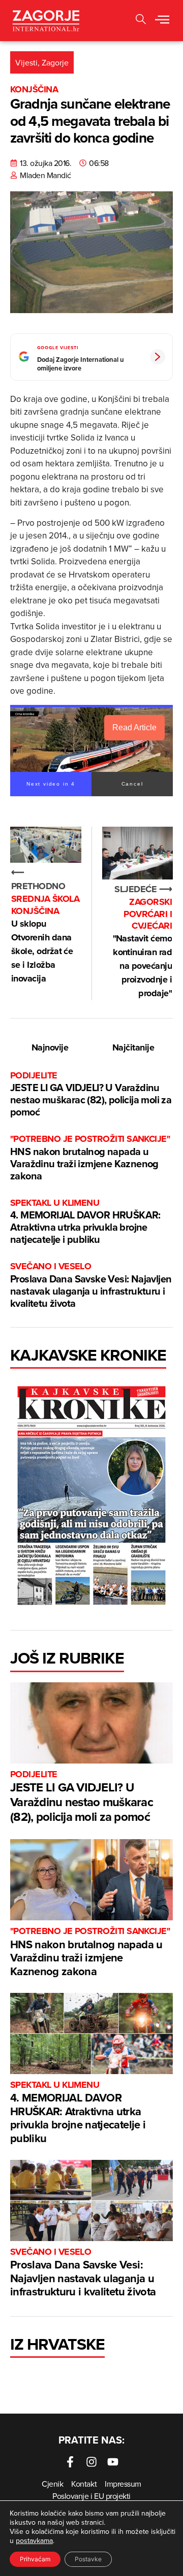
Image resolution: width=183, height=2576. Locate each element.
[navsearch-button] (141, 21)
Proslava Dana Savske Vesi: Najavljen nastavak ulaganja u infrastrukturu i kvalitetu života (91, 1285)
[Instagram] (91, 2462)
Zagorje (55, 62)
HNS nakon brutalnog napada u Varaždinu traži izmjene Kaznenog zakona (90, 1158)
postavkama (34, 2540)
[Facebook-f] (70, 2462)
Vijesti (26, 62)
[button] (162, 20)
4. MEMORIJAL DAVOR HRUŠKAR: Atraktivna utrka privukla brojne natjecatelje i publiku (85, 1222)
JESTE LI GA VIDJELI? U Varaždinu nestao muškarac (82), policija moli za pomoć (91, 1094)
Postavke (88, 2559)
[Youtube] (113, 2462)
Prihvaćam (35, 2559)
